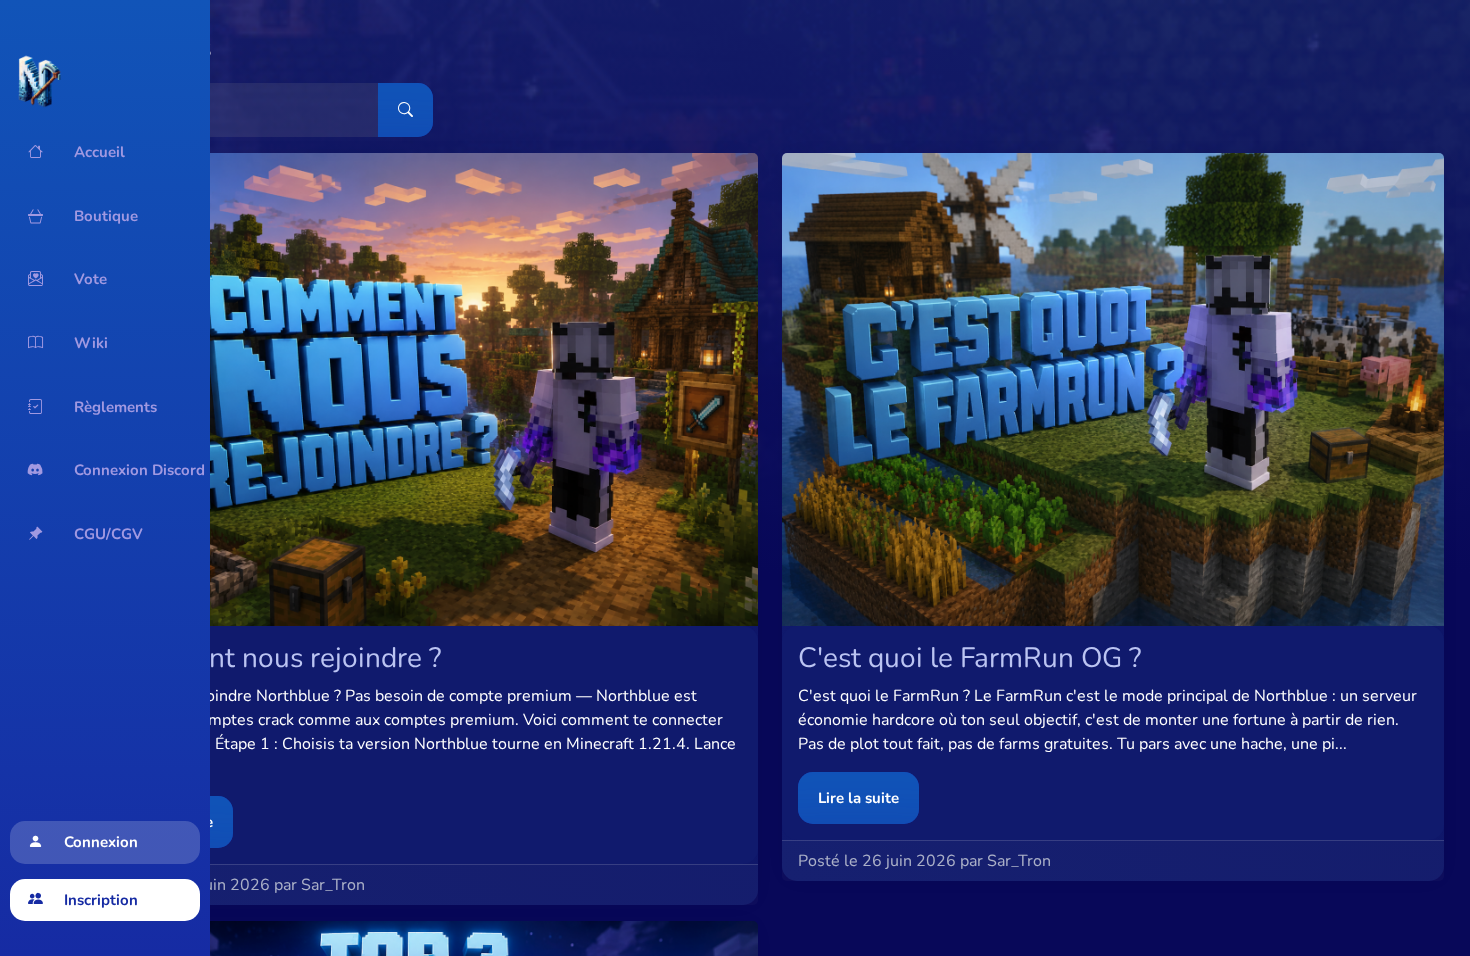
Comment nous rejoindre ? (276, 658)
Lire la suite (858, 798)
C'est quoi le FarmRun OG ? (969, 658)
